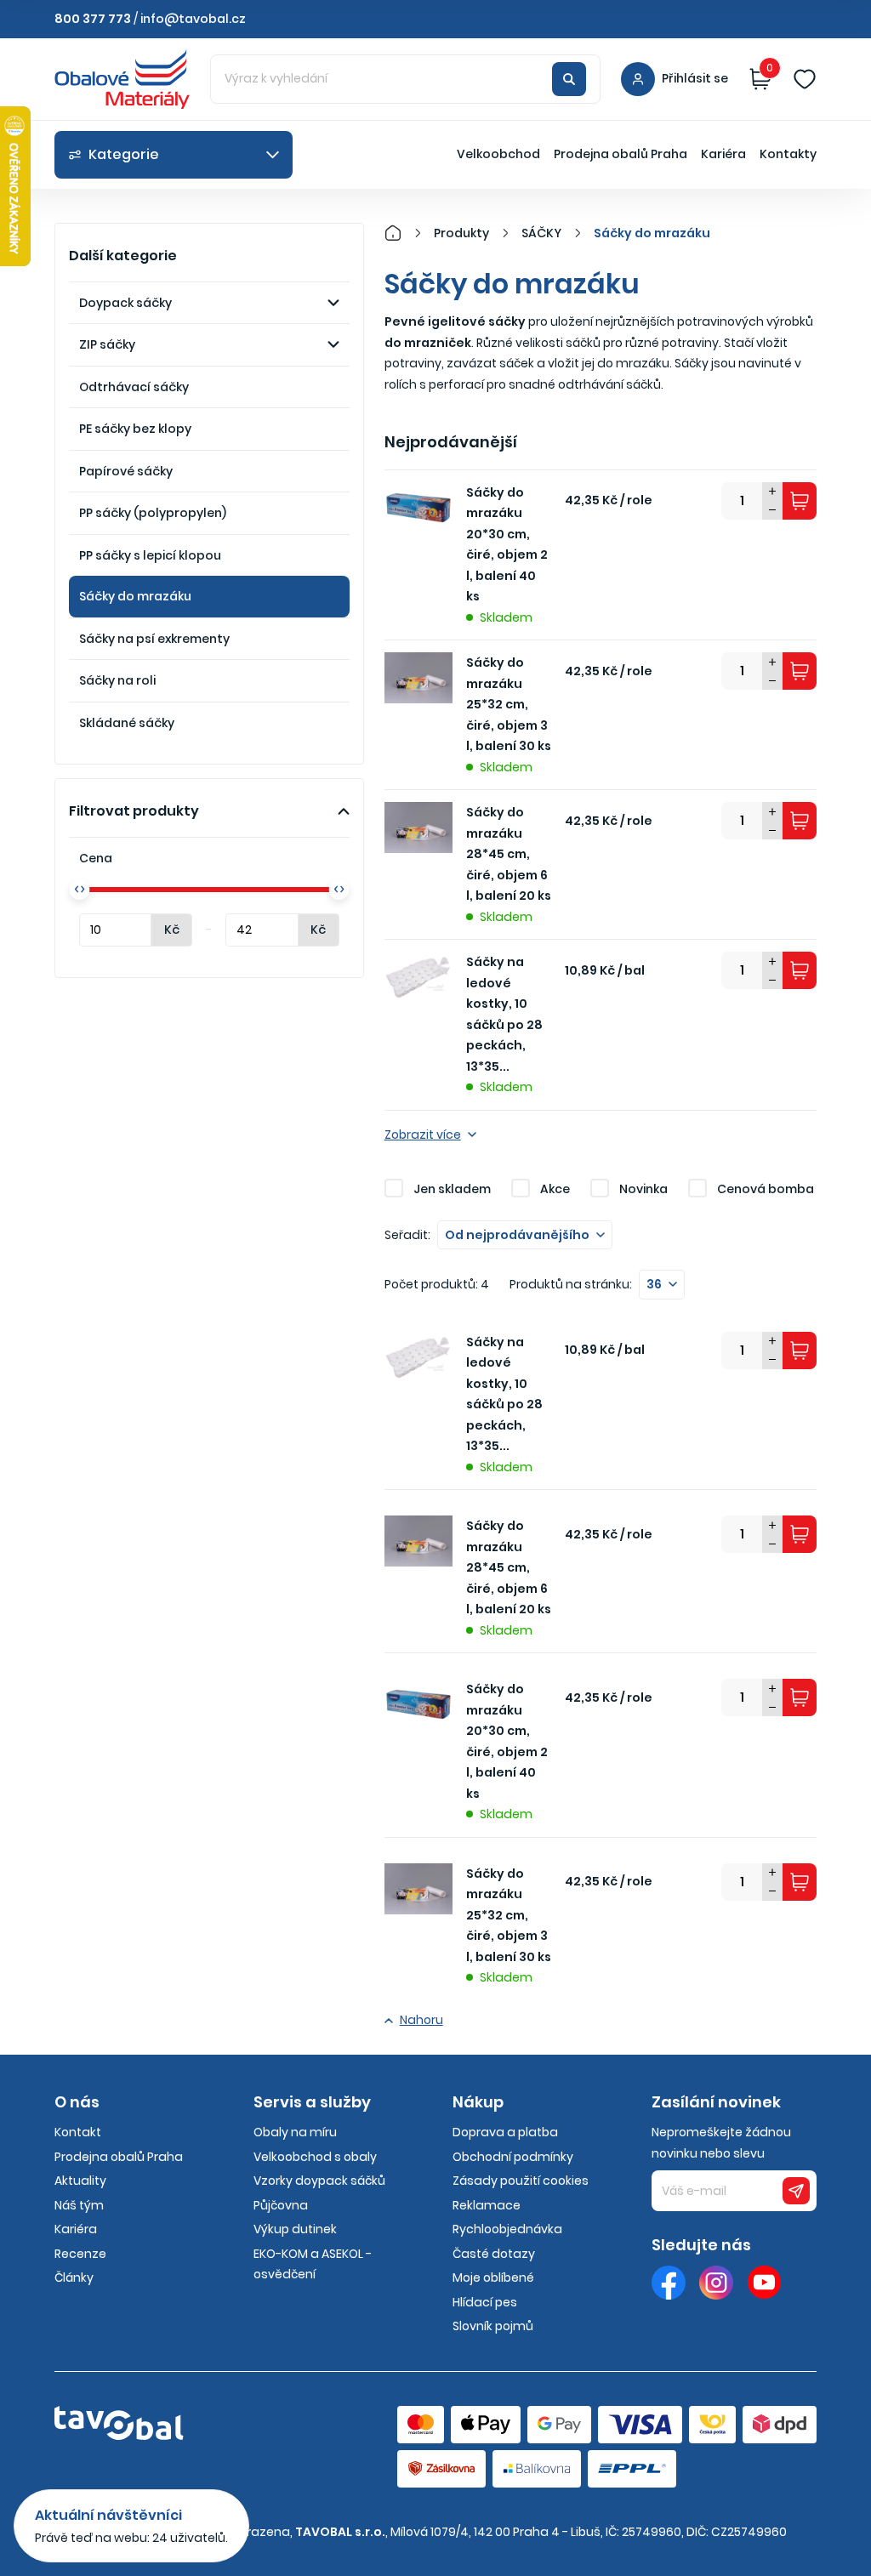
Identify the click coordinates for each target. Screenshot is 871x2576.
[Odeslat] (796, 2191)
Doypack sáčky (125, 303)
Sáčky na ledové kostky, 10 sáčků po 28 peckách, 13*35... (504, 1014)
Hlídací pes (485, 2302)
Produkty (461, 233)
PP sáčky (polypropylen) (153, 513)
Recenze (80, 2254)
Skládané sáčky (127, 723)
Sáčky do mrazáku (135, 596)
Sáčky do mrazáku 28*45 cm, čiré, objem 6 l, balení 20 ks (509, 854)
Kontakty (788, 154)
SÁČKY (541, 233)
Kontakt (78, 2132)
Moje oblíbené (493, 2277)
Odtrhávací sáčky (134, 387)
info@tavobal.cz (193, 19)
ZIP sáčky (107, 344)
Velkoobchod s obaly (315, 2157)
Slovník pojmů (493, 2326)
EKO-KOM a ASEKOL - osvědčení (313, 2264)
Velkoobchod (498, 154)
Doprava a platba (505, 2132)
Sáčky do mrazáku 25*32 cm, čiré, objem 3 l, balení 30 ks (509, 704)
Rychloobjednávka (507, 2229)
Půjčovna (281, 2205)
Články (74, 2277)
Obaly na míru (295, 2132)
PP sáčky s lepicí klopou (150, 555)
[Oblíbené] (805, 79)
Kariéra (723, 154)
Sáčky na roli (117, 680)
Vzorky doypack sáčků (319, 2181)
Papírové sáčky (126, 471)
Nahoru (421, 2020)
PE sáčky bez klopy (135, 429)
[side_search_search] (569, 79)
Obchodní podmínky (513, 2157)
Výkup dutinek (295, 2229)
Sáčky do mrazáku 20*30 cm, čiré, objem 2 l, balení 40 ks (507, 545)
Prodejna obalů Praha (621, 154)
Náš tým (79, 2205)
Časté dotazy (494, 2254)
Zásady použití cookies (521, 2181)
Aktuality (80, 2181)
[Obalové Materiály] (402, 233)
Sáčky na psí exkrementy (154, 639)
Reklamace (487, 2205)
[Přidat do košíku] (800, 501)
